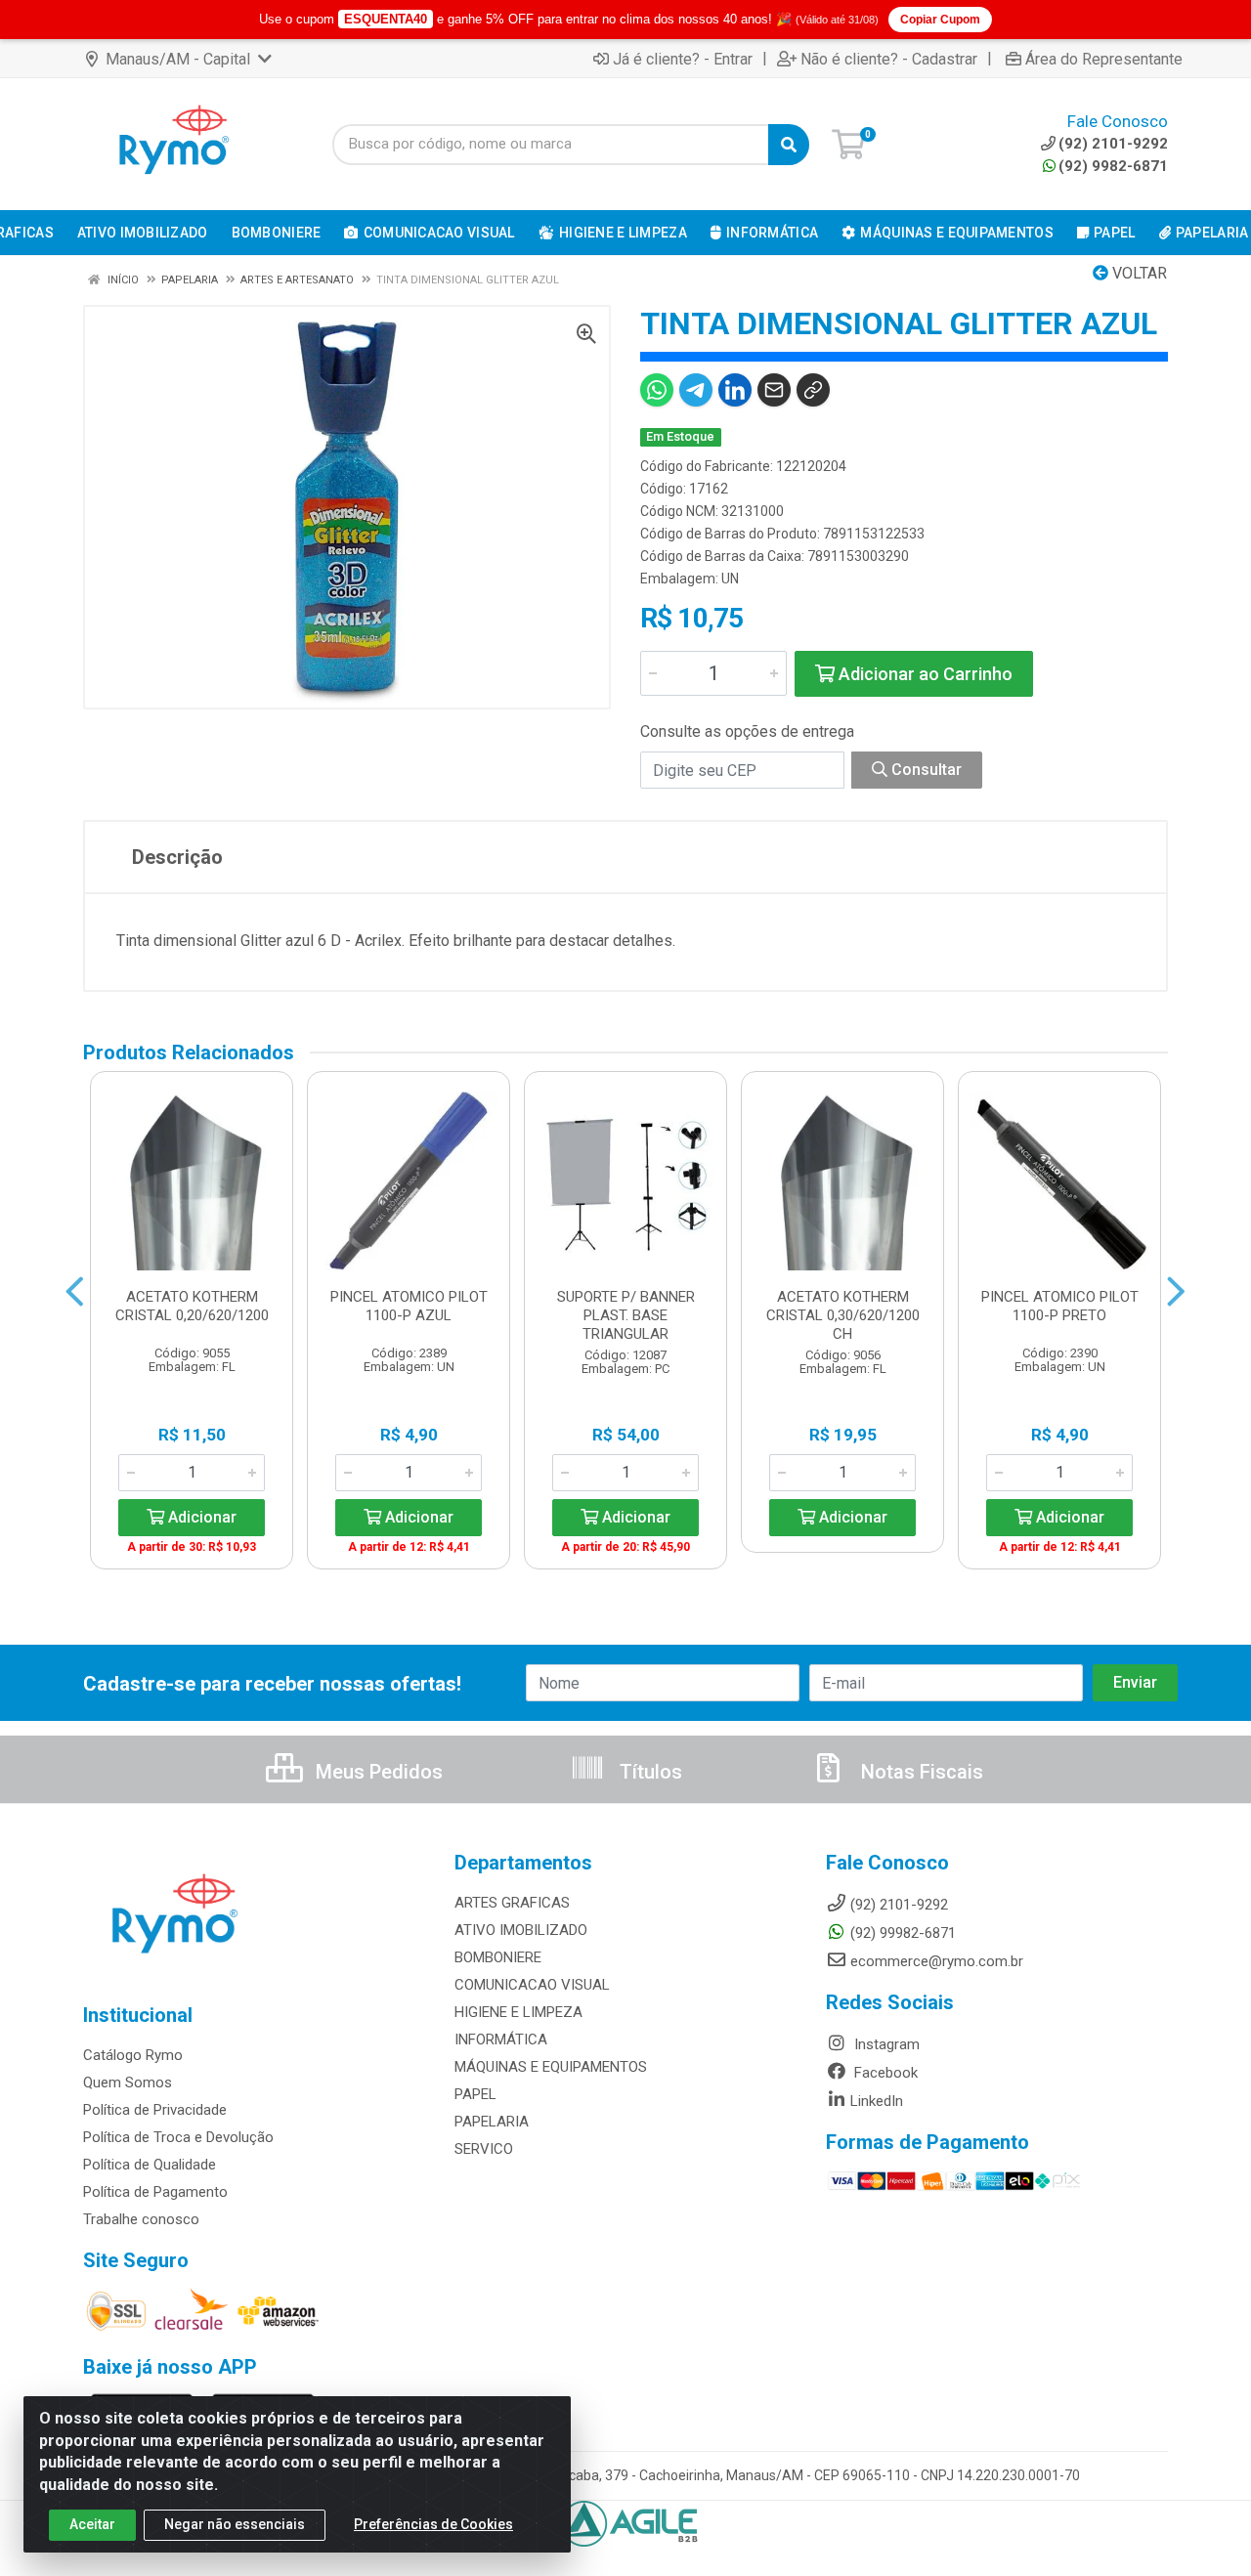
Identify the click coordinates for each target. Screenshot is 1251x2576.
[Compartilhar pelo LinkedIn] (735, 390)
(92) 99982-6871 (903, 1933)
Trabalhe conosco (141, 2219)
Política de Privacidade (155, 2110)
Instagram (885, 2044)
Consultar (925, 770)
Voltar (1138, 273)
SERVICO (484, 2149)
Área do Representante (1104, 59)
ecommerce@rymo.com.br (937, 1961)
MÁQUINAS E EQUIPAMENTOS (551, 2067)
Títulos (648, 1772)
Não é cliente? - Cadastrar (889, 59)
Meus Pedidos (377, 1772)
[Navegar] (75, 1292)
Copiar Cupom (940, 20)
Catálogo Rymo (133, 2055)
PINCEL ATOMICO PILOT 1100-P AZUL (409, 1306)
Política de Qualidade (150, 2165)
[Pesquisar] (789, 145)
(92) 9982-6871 (1113, 166)
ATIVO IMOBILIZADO (521, 1930)
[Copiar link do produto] (813, 390)
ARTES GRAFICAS (512, 1903)
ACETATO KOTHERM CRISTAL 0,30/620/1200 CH (843, 1315)
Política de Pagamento (155, 2192)
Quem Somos (128, 2082)
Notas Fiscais (920, 1772)
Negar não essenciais (235, 2524)
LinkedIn (877, 2101)
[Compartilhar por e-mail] (774, 390)
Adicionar (200, 1517)
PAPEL (475, 2094)
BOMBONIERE (498, 1957)
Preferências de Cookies (433, 2524)
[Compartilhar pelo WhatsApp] (657, 390)
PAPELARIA (492, 2122)
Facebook (884, 2073)
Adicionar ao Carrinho (924, 674)
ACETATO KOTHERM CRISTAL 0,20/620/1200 (192, 1306)
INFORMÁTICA (501, 2039)
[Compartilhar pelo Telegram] (696, 390)
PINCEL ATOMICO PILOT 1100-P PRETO (1060, 1306)
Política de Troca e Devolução (178, 2137)
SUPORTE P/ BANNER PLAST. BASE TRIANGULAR (626, 1315)
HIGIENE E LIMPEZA (518, 2012)
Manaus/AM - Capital (178, 59)
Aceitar (92, 2524)
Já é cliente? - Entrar (683, 59)
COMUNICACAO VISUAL (532, 1985)
